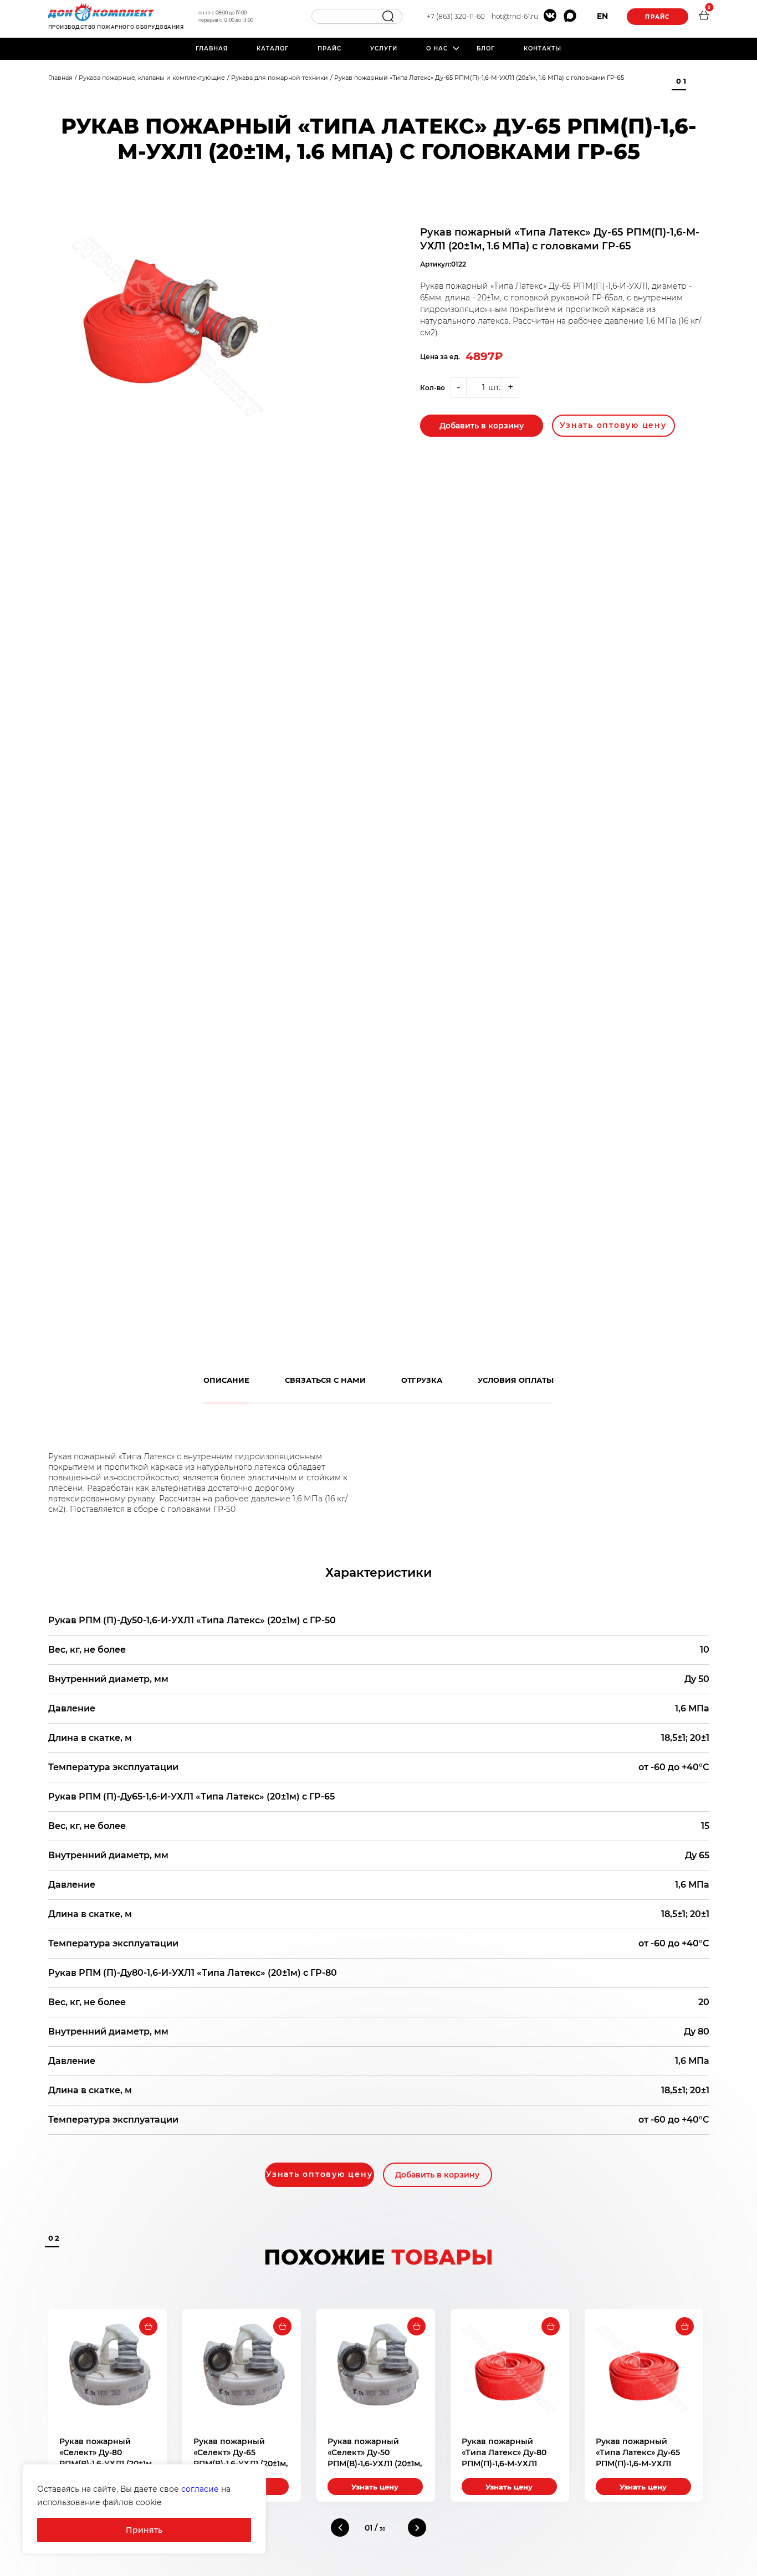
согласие (200, 2489)
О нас (437, 48)
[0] (704, 17)
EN (602, 16)
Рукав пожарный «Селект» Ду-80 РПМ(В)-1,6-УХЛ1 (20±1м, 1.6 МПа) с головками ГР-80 (106, 2463)
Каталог (273, 48)
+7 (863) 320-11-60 (456, 16)
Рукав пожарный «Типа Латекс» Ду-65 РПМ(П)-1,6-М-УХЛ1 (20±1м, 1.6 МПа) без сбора (638, 2463)
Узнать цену (375, 2487)
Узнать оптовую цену (613, 425)
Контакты (543, 48)
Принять (144, 2530)
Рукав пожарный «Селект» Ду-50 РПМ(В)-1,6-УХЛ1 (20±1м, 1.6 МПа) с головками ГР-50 (375, 2463)
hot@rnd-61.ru (515, 16)
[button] (340, 2528)
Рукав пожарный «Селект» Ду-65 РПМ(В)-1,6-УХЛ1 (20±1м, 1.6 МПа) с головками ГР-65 (241, 2463)
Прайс (657, 17)
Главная (212, 48)
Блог (486, 48)
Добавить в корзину (482, 426)
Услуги (384, 48)
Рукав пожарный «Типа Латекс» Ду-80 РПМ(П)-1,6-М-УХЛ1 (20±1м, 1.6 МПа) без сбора (504, 2463)
